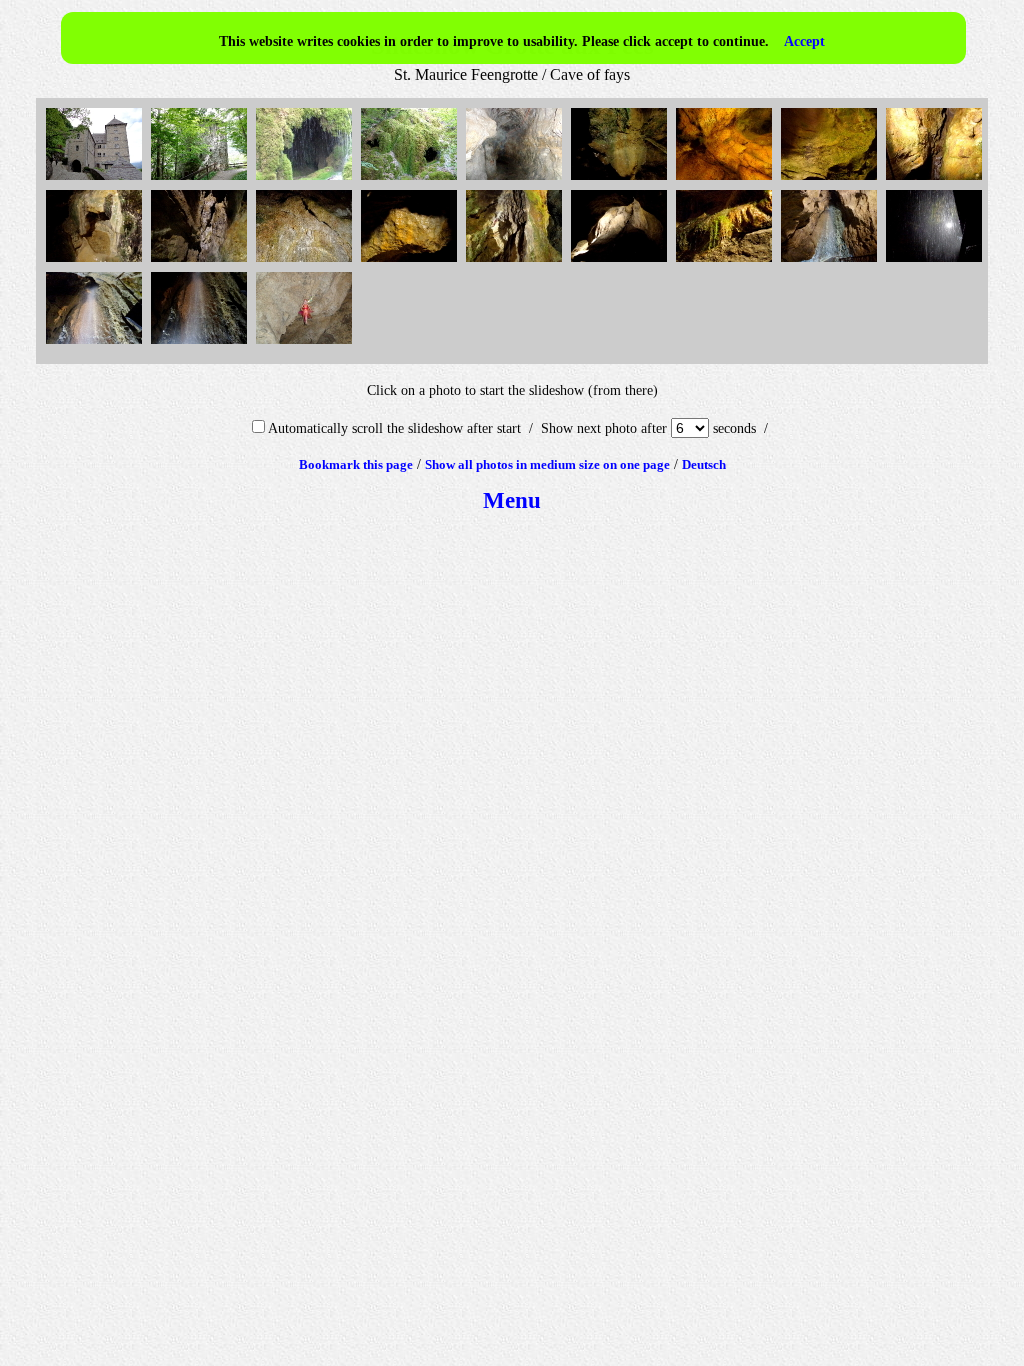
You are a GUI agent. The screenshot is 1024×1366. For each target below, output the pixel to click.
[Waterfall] (831, 262)
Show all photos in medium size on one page (547, 464)
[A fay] (306, 344)
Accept (804, 41)
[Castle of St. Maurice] (96, 180)
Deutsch (704, 464)
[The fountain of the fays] (96, 262)
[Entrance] (516, 180)
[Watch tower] (201, 180)
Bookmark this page (356, 464)
